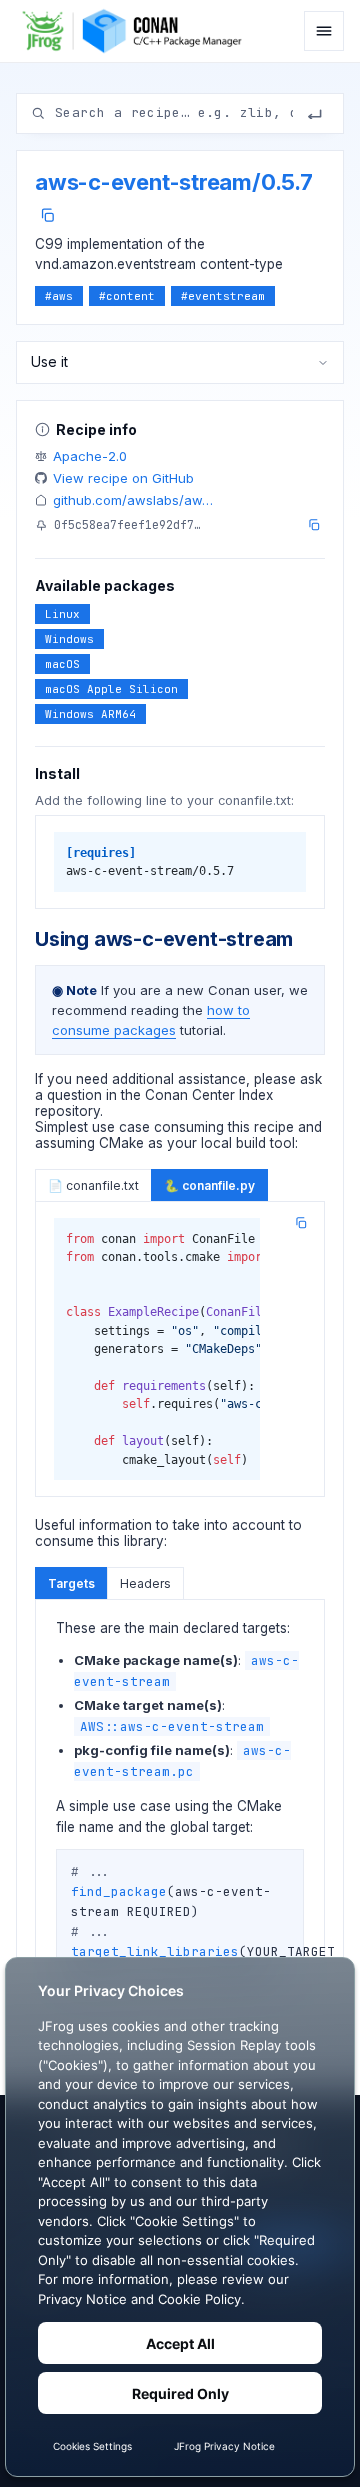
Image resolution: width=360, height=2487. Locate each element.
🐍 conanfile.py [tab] (209, 1185)
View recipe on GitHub (123, 478)
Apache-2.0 (90, 456)
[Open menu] (324, 31)
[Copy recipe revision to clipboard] (314, 525)
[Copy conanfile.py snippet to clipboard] (301, 1223)
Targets (71, 1583)
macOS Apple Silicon (111, 689)
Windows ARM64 (90, 714)
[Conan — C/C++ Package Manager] (137, 31)
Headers (145, 1583)
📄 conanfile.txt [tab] (93, 1185)
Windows (69, 639)
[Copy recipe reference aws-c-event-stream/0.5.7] (47, 215)
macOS (62, 664)
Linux (62, 614)
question (74, 1095)
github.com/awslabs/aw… (133, 500)
